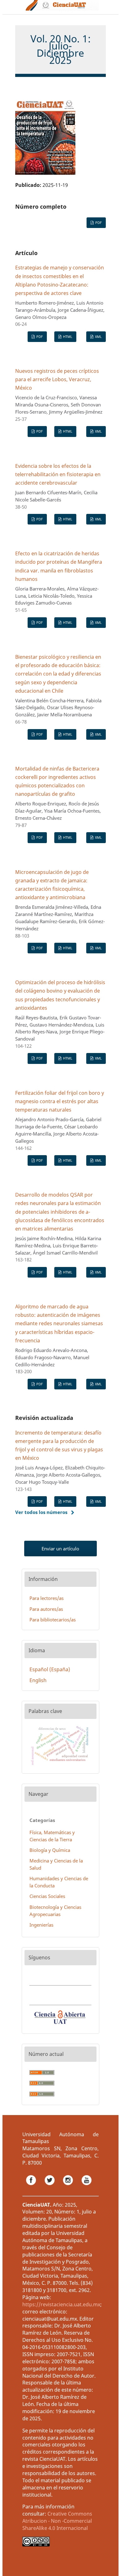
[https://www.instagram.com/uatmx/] (69, 2187)
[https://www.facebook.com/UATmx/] (32, 2187)
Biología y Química (50, 1850)
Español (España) (50, 1669)
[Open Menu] (15, 7)
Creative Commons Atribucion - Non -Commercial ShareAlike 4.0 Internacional (57, 2521)
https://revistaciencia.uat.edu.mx (61, 2304)
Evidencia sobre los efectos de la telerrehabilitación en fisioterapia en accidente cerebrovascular (58, 474)
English (38, 1680)
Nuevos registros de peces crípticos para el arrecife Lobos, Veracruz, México (57, 379)
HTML (67, 337)
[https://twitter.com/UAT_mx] (50, 2187)
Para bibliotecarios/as (53, 1620)
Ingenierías (41, 1925)
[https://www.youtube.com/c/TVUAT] (87, 2187)
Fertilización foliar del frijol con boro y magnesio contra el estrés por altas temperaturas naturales (60, 1101)
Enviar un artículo (60, 1549)
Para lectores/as (47, 1598)
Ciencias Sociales (47, 1896)
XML (98, 337)
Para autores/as (46, 1609)
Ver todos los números (41, 1512)
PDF (98, 223)
